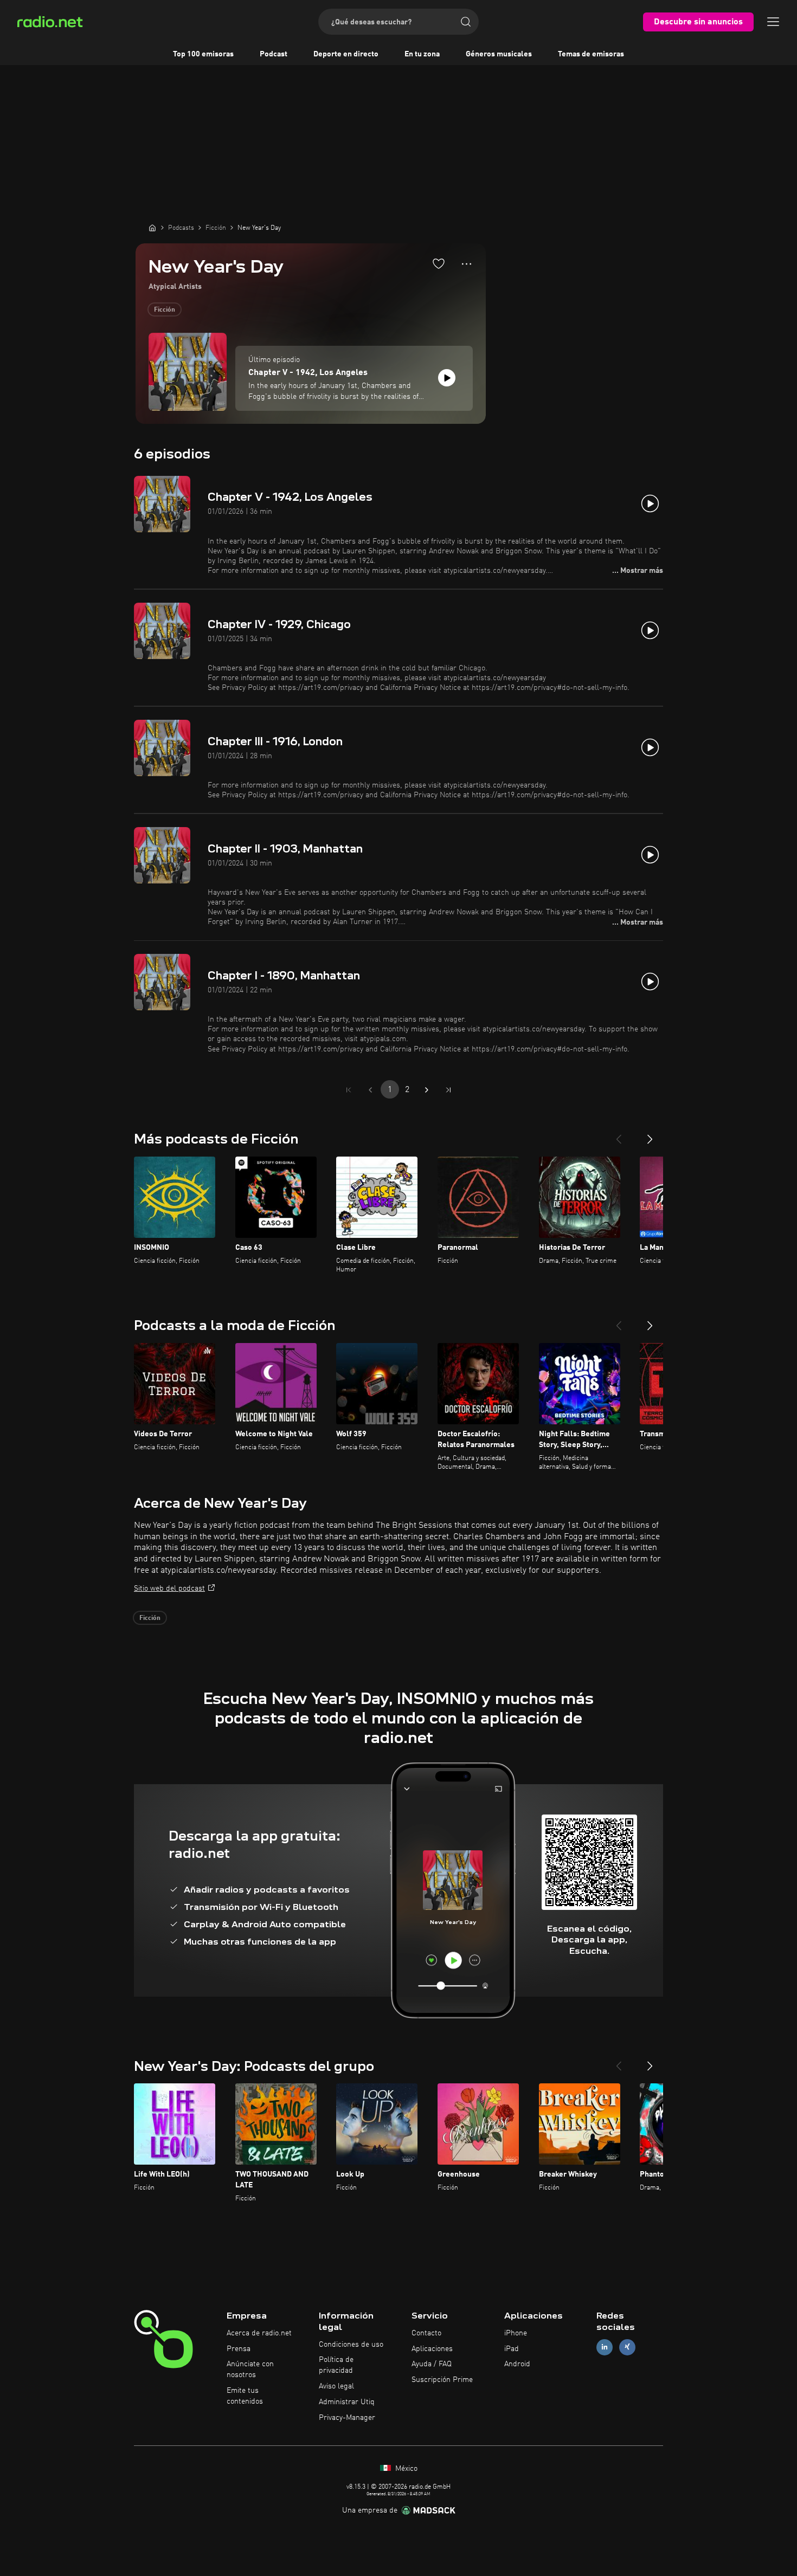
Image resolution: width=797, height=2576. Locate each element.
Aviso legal (336, 2386)
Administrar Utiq (347, 2402)
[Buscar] (466, 22)
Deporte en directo (346, 54)
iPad (512, 2349)
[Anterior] (619, 1135)
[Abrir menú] (773, 22)
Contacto (426, 2333)
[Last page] (448, 1090)
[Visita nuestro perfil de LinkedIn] (605, 2347)
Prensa (239, 2349)
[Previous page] (370, 1090)
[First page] (349, 1090)
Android (517, 2364)
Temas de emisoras (591, 54)
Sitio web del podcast (169, 1589)
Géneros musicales (499, 54)
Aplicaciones (432, 2349)
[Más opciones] (467, 264)
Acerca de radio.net (259, 2333)
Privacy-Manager (347, 2418)
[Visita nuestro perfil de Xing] (627, 2347)
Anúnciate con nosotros (250, 2370)
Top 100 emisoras (203, 54)
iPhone (516, 2333)
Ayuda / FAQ (432, 2364)
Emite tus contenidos (245, 2396)
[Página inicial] (152, 228)
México (405, 2469)
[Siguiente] (650, 1135)
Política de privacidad (336, 2365)
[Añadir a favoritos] (439, 263)
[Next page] (427, 1090)
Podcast (274, 54)
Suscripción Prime (442, 2380)
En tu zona (422, 54)
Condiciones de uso (351, 2345)
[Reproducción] (447, 378)
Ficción (165, 310)
